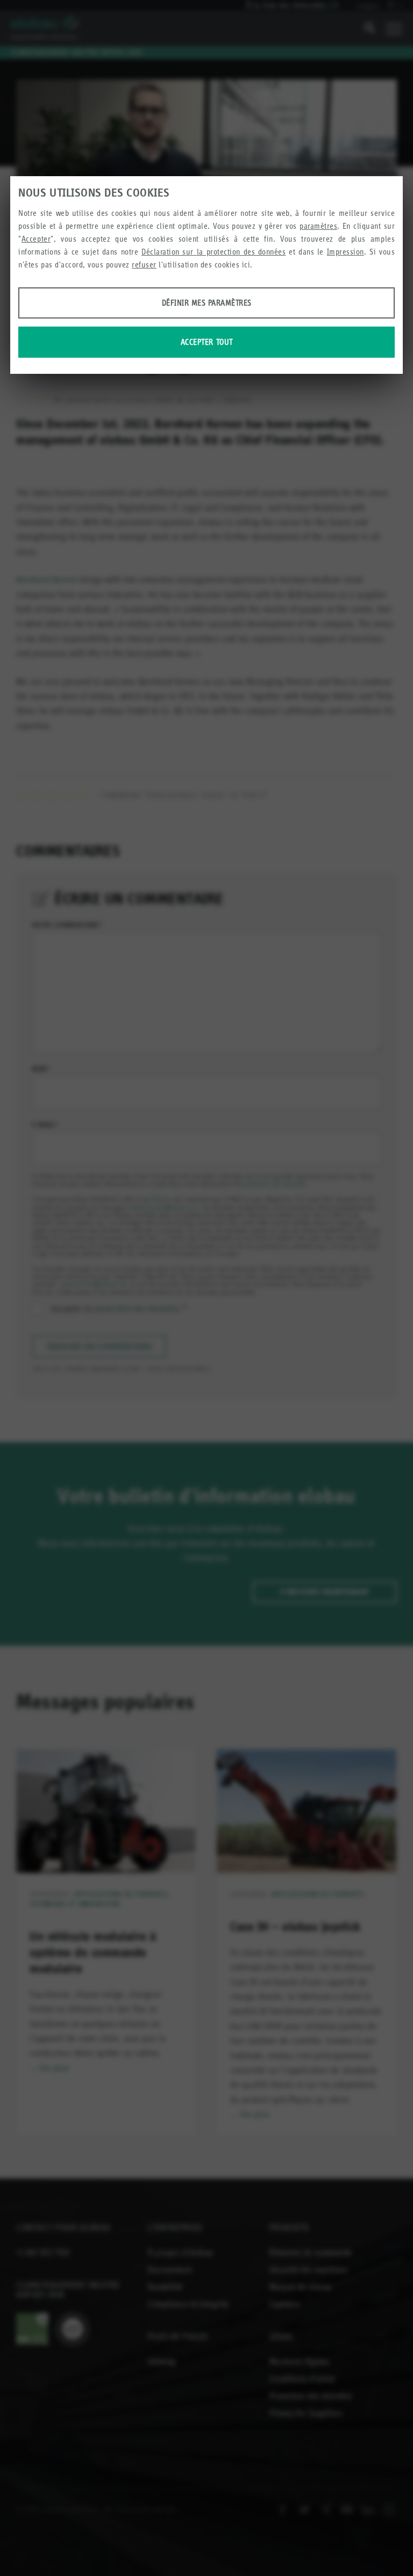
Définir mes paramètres (207, 303)
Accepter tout (207, 342)
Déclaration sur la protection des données (213, 252)
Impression (346, 252)
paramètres (318, 226)
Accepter (36, 239)
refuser (144, 265)
